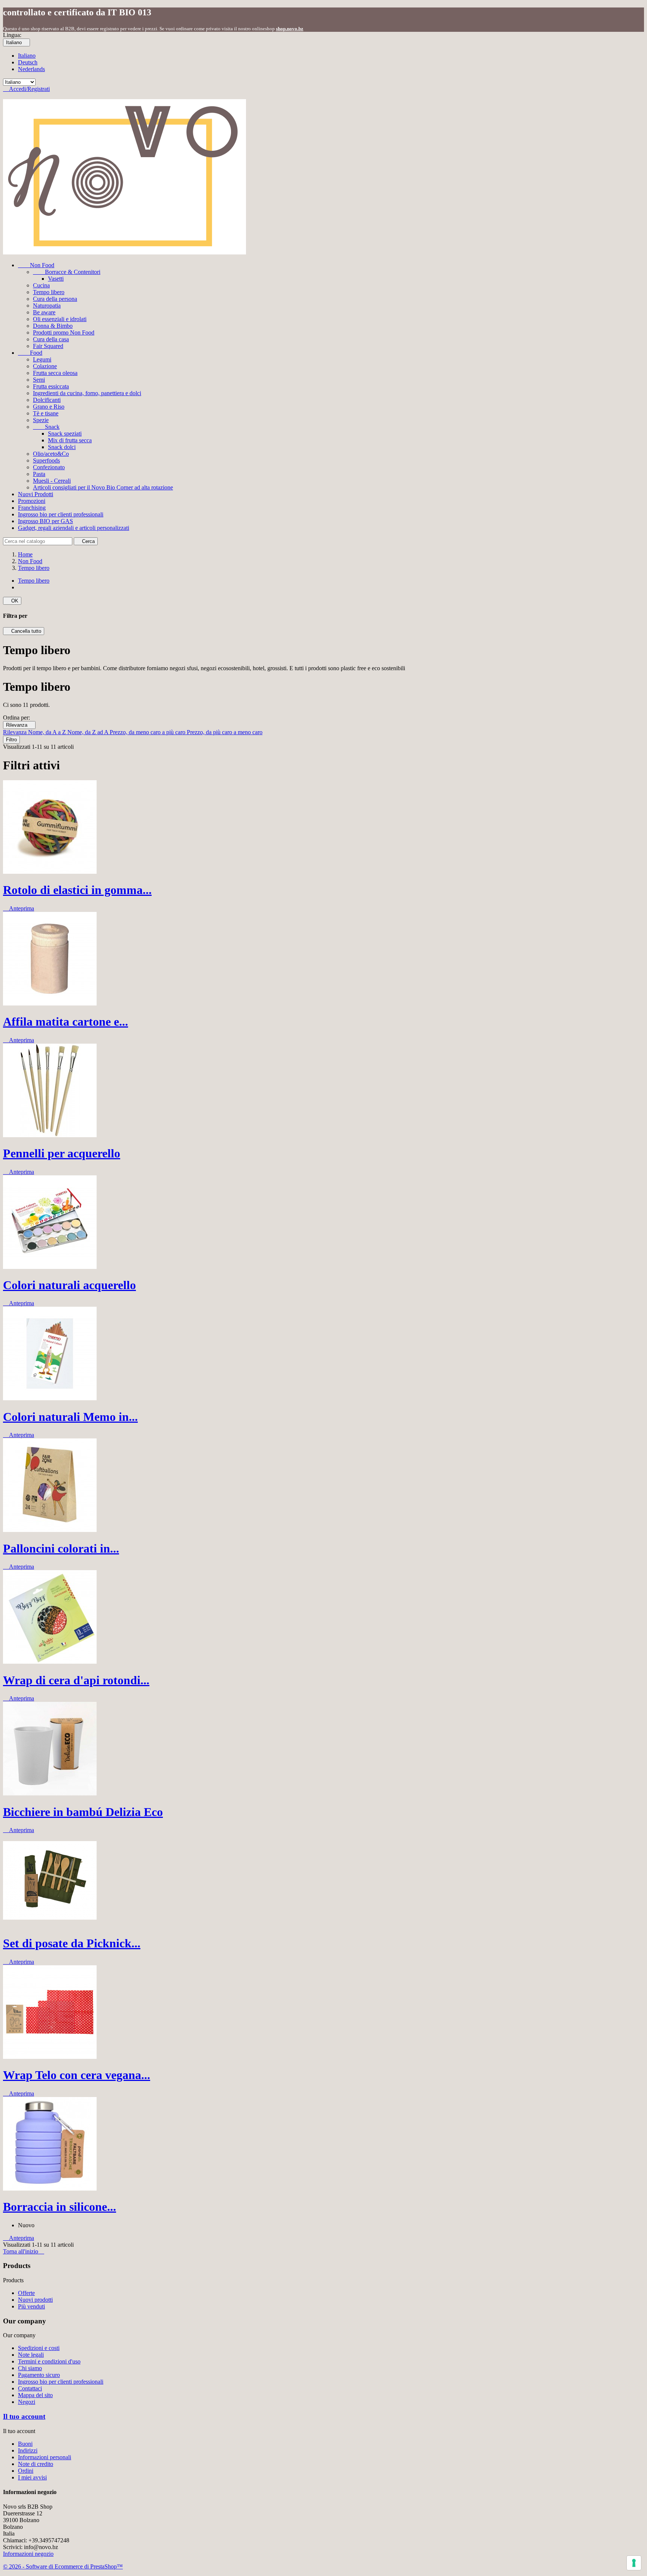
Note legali (31, 2355)
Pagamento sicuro (39, 2375)
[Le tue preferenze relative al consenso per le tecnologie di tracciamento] (634, 2563)
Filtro (11, 740)
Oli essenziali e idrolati (60, 319)
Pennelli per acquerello (62, 1153)
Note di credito (36, 2464)
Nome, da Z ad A (89, 732)
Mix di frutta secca (70, 440)
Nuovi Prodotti (36, 494)
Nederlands (31, 69)
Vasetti (56, 279)
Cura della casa (51, 339)
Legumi (42, 359)
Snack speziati (65, 434)
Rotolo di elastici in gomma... (77, 890)
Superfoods (46, 460)
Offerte (26, 2293)
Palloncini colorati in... (61, 1548)
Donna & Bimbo (53, 326)
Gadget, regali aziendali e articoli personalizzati (74, 528)
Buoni (25, 2444)
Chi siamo (30, 2368)
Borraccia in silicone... (60, 2207)
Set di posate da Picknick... (72, 1943)
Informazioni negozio (28, 2554)
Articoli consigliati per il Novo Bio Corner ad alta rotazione (103, 487)
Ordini (26, 2471)
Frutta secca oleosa (55, 373)
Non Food (36, 265)
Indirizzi (28, 2450)
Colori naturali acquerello (69, 1285)
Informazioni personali (45, 2457)
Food (30, 353)
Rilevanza (19, 725)
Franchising (32, 508)
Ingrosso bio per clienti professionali (61, 514)
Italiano (27, 56)
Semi (39, 380)
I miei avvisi (32, 2477)
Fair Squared (48, 346)
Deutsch (28, 62)
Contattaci (30, 2388)
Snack (46, 427)
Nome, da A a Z (48, 732)
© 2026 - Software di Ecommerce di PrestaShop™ (63, 2566)
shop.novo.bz (290, 29)
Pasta (39, 474)
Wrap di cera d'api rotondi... (76, 1680)
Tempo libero (49, 292)
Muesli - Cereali (52, 481)
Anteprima (19, 908)
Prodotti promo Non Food (64, 332)
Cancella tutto (24, 631)
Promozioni (32, 501)
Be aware (44, 312)
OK (12, 601)
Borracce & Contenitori (67, 272)
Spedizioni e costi (39, 2348)
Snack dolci (62, 447)
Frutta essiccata (51, 386)
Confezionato (49, 467)
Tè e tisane (46, 413)
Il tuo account (24, 2416)
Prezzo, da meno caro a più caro (148, 732)
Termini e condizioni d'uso (49, 2361)
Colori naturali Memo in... (70, 1417)
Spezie (41, 420)
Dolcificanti (47, 400)
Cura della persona (55, 299)
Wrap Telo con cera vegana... (77, 2075)
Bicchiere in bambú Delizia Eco (83, 1812)
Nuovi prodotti (35, 2300)
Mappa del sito (35, 2395)
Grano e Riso (49, 407)
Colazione (45, 366)
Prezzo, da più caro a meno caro (225, 732)
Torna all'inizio (24, 2251)
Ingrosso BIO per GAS (45, 521)
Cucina (41, 285)
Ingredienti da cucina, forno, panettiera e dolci (87, 393)
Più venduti (31, 2306)
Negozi (27, 2402)
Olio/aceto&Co (51, 454)
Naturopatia (47, 306)
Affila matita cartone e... (66, 1022)
